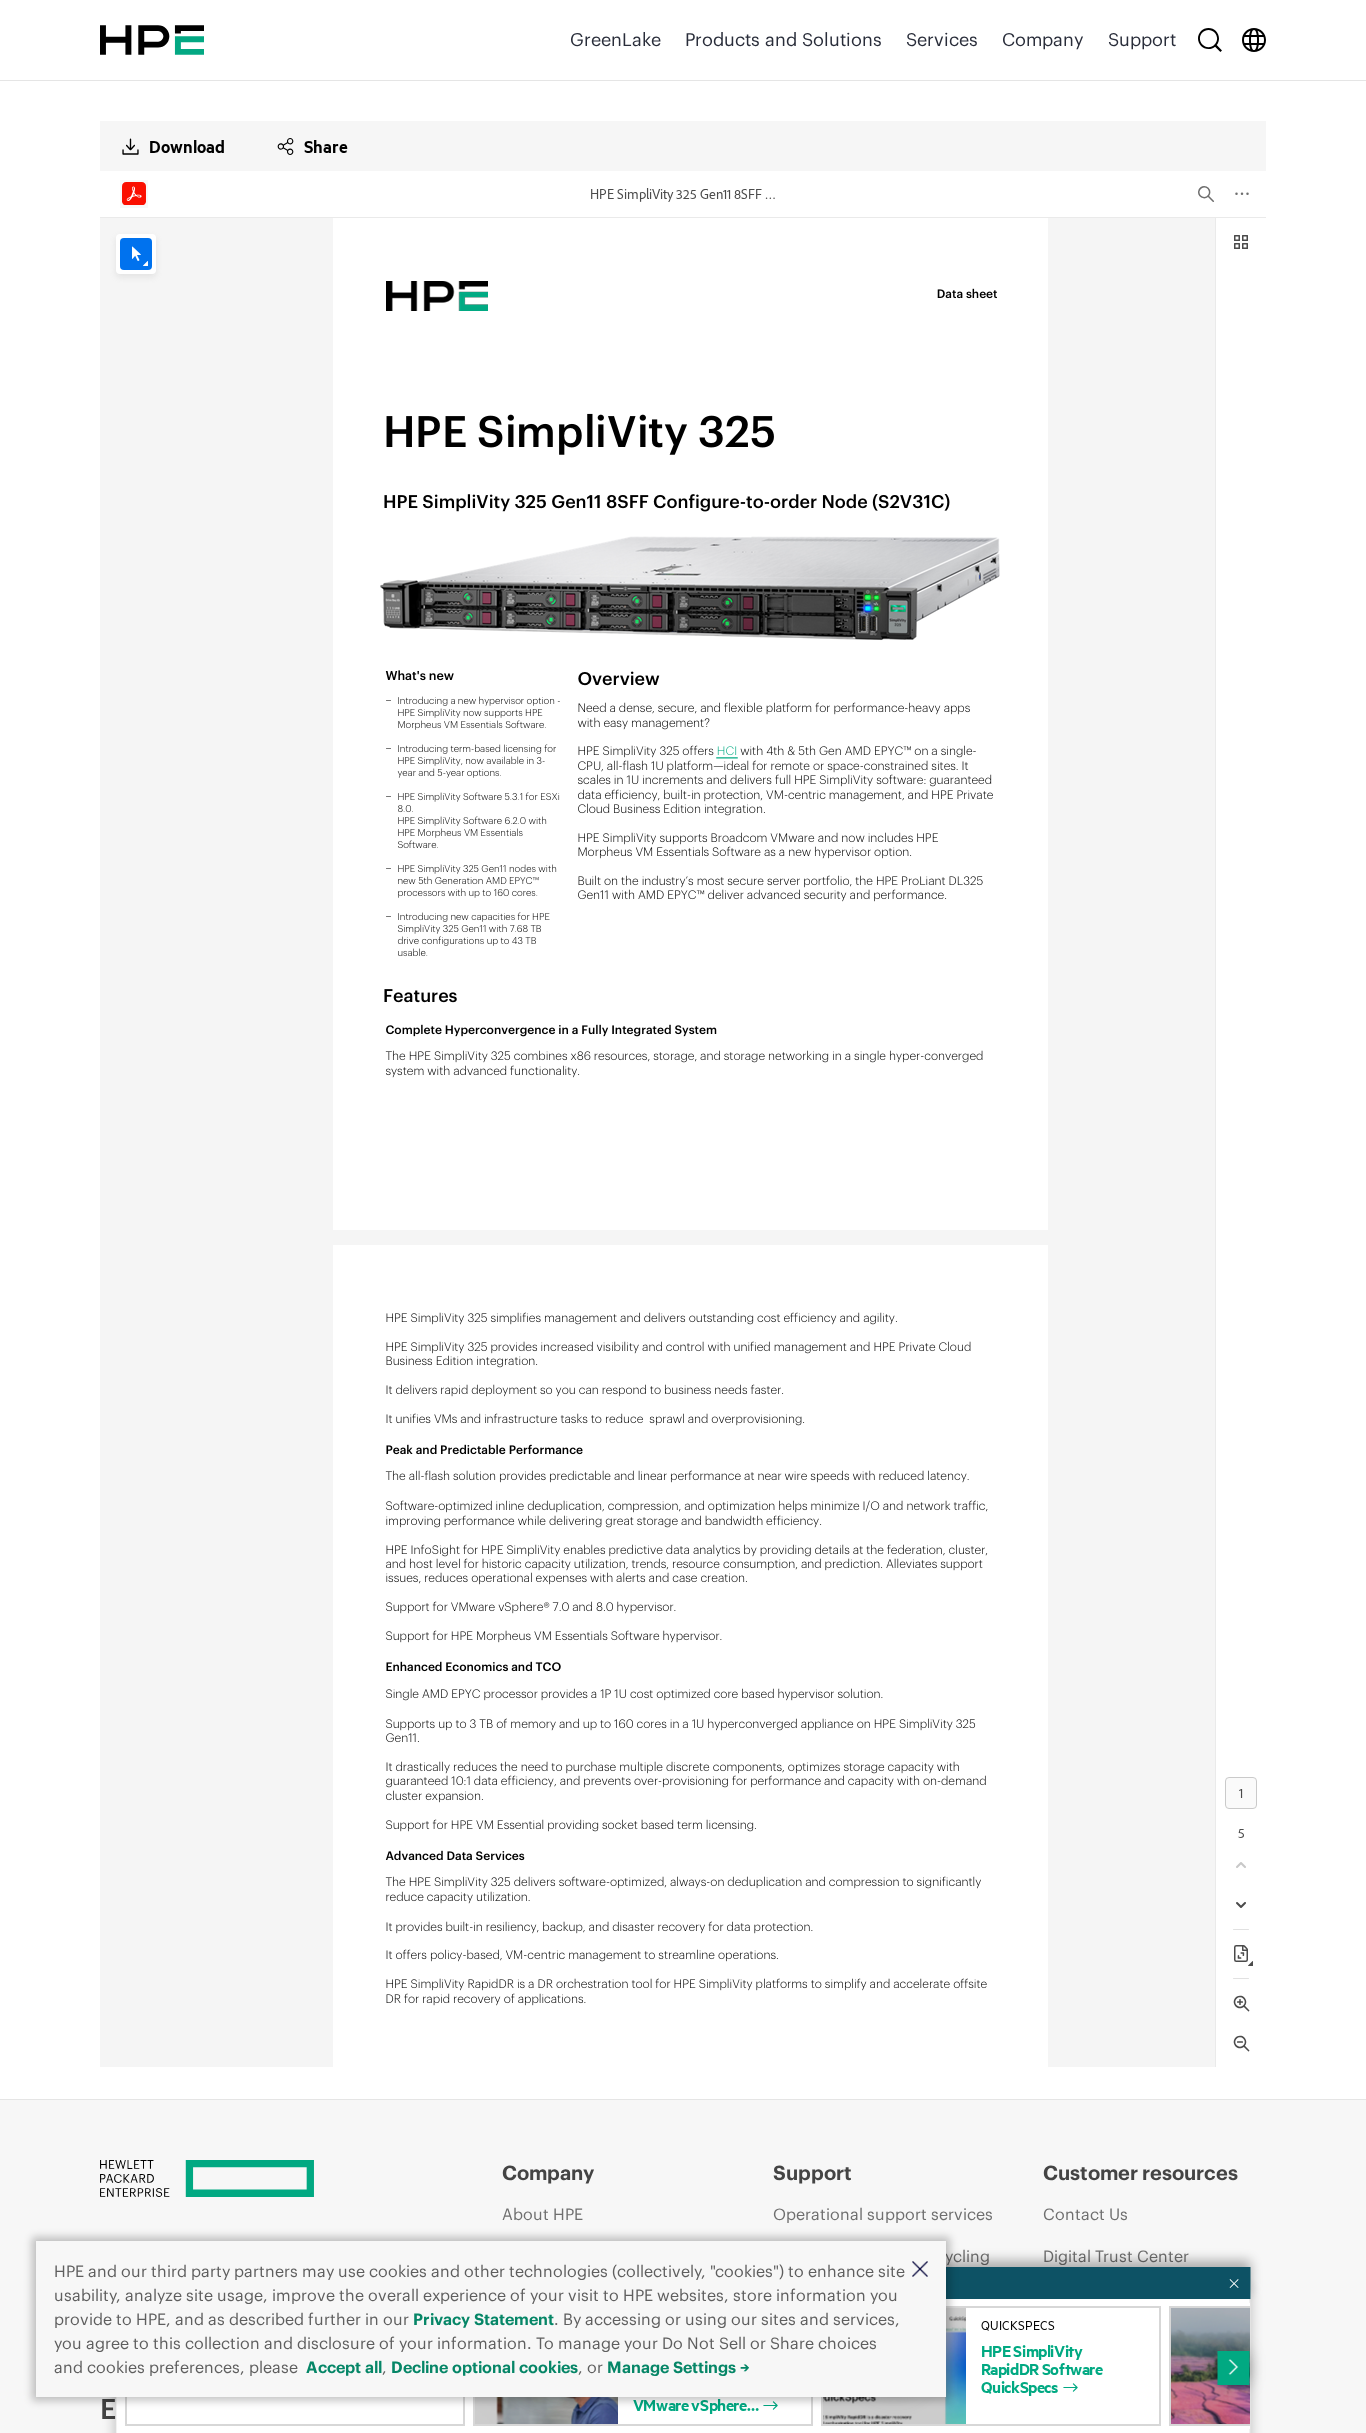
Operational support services (883, 2214)
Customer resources (1140, 2172)
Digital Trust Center (1116, 2256)
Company (1043, 39)
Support (1142, 39)
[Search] (1210, 40)
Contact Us (1085, 2214)
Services (942, 39)
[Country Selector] (1254, 40)
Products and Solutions (783, 39)
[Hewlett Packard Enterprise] (152, 40)
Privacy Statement (483, 2319)
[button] (920, 2270)
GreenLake (615, 39)
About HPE (542, 2214)
